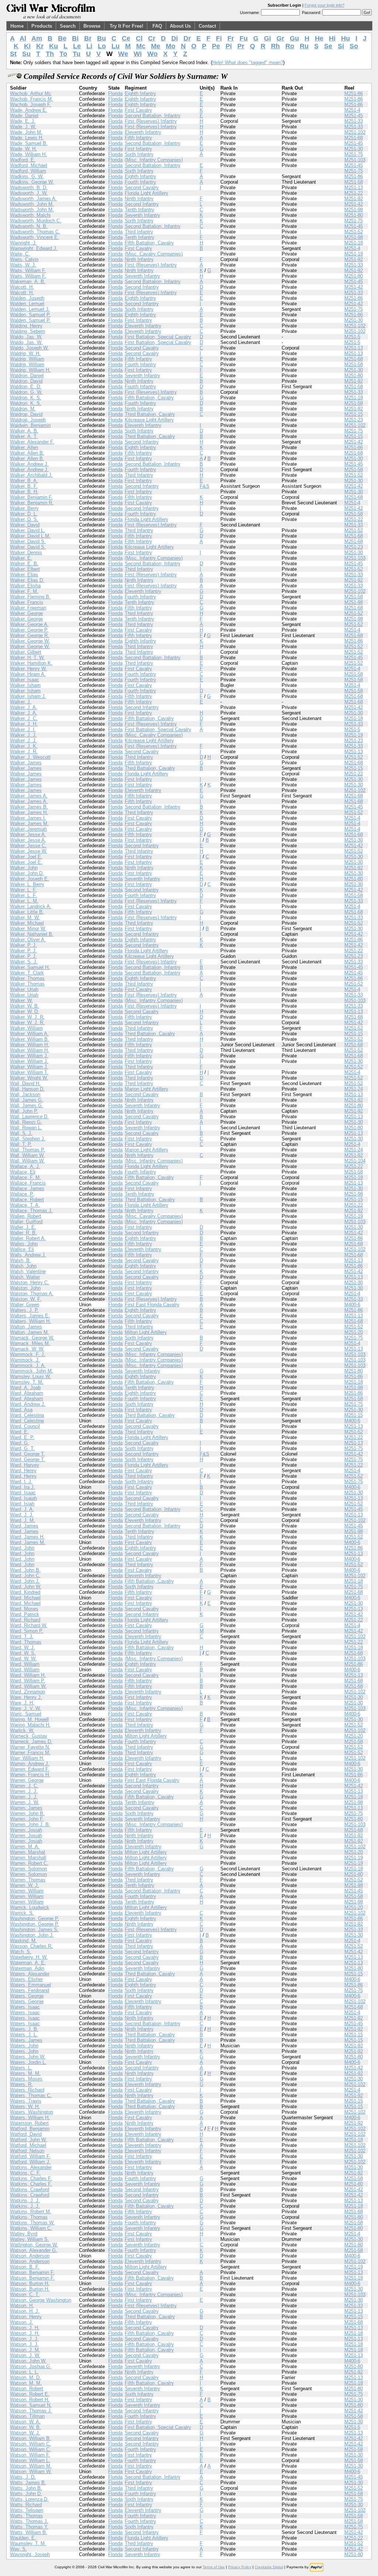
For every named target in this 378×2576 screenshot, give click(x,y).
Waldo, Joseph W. (29, 348)
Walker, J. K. (24, 746)
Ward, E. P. (22, 1437)
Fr (231, 38)
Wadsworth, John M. (32, 204)
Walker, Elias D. (27, 580)
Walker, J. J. (23, 735)
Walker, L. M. (24, 901)
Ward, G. (20, 1443)
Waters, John (24, 2046)
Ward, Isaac (23, 1493)
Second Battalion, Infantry (153, 116)
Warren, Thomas (28, 1880)
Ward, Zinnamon (28, 1692)
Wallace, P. (22, 1194)
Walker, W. (21, 1000)
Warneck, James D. (31, 1741)
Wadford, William (28, 171)
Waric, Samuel (26, 1714)
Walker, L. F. (23, 890)
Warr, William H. (27, 1758)
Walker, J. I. (23, 729)
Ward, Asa (21, 1410)
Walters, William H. (30, 1321)
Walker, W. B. (25, 1006)
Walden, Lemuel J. (30, 309)
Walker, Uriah (24, 989)
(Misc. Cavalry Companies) (154, 254)
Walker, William (26, 1028)
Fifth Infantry (138, 138)
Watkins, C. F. (25, 2173)
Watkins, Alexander (31, 2167)
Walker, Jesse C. (28, 846)
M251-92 (354, 199)
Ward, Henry (23, 1470)
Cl (139, 38)
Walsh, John (23, 1266)
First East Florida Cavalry (152, 1305)
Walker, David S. (28, 541)
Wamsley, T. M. (27, 1382)
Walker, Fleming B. (30, 597)
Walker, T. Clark (27, 973)
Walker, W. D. (25, 1011)
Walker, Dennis (26, 552)
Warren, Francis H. (30, 1775)
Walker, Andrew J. (29, 464)
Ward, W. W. (23, 1659)
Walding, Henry (26, 326)
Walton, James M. (30, 1332)
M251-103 (355, 160)
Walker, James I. (28, 818)
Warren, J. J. (24, 1791)
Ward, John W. (26, 1587)
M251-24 (354, 1089)
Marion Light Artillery (147, 1089)
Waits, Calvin (24, 259)
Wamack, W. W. (27, 1349)
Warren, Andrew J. (30, 1764)
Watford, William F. (30, 2156)
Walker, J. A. (24, 707)
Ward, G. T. (22, 1448)
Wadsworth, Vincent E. (35, 237)
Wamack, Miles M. (30, 1343)
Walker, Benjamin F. (31, 497)
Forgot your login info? (324, 5)
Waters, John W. (28, 2057)
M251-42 (354, 204)
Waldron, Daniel (27, 376)
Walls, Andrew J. (28, 1255)
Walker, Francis (27, 602)
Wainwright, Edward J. (34, 248)
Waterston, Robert (29, 2123)
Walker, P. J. (23, 945)
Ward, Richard (25, 1620)
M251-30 (354, 149)
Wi (138, 54)
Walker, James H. (29, 812)
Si (341, 46)
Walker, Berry (24, 508)
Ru (304, 46)
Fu (244, 38)
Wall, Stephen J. (28, 1139)
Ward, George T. (28, 1454)
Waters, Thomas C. (31, 2095)
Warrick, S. (22, 1913)
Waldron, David (26, 381)
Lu (116, 46)
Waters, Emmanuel (30, 1985)
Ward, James (24, 1526)
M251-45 (354, 116)
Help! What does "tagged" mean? (248, 62)
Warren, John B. (27, 1813)
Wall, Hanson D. (27, 1089)
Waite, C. (20, 254)
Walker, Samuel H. (30, 967)
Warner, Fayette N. (30, 1747)
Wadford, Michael (29, 165)
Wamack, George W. (32, 1338)
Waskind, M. (23, 1941)
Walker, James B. (29, 807)
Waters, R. (21, 2084)
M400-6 (352, 1305)
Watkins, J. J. (25, 2200)
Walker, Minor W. (28, 929)
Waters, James (26, 2040)
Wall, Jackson (25, 1094)
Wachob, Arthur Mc (31, 93)
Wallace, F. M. (25, 1177)
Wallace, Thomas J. (31, 1211)
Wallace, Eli (23, 1172)
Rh (275, 46)
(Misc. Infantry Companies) (154, 160)
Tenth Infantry (140, 210)
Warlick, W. (22, 1730)
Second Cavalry (142, 187)
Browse (92, 26)
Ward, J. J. (22, 1515)
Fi (219, 38)
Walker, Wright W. (29, 1078)
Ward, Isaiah (23, 1498)
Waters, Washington (32, 2112)
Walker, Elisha (25, 586)
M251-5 (352, 337)
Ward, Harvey (25, 1465)
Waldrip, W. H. (25, 353)
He (319, 38)
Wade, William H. (28, 154)
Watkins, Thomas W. (32, 2223)
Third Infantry (139, 232)
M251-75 (354, 154)
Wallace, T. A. (25, 1205)
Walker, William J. (29, 1056)
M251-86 (354, 93)
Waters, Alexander (30, 1974)
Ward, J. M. (23, 1520)
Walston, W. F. (26, 1299)
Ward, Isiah (22, 1504)
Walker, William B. (30, 1039)
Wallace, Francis (28, 1183)
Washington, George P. (35, 1918)
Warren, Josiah (26, 1830)
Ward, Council (25, 1426)
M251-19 (354, 254)
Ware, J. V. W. (25, 1708)
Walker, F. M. (24, 591)
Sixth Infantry (139, 154)
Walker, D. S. (24, 519)
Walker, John (24, 868)
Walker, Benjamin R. (32, 503)
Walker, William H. (30, 1045)
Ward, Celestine (27, 1421)
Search (68, 26)
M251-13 (354, 187)
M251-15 (354, 414)
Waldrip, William (27, 359)
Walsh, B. (20, 1260)
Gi (267, 38)
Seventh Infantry (142, 215)
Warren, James (26, 1808)
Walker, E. (21, 558)
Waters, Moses (26, 2079)
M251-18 (354, 243)
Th (50, 54)
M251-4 (352, 110)
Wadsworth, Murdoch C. (36, 221)
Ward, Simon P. (27, 1631)
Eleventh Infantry (143, 132)
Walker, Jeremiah (28, 829)
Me (156, 46)
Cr (152, 38)
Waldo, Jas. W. (26, 337)
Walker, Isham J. (28, 696)
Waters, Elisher (26, 1979)
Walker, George (26, 613)
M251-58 (354, 182)
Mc (141, 46)
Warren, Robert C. (29, 1863)
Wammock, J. (25, 1360)
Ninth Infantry (139, 199)
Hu (346, 38)
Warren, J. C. (24, 1786)
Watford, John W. (28, 2140)
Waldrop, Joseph (28, 420)
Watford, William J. (30, 2162)
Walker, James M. (29, 823)
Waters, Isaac (25, 2007)
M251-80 (354, 215)
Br (88, 38)
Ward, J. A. (22, 1509)
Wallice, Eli (22, 1249)
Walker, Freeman (28, 608)
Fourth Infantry (140, 182)
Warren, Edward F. (30, 1769)
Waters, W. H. (25, 2106)
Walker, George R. (30, 635)
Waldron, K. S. (26, 398)
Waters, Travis (26, 2101)
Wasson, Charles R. (31, 1946)
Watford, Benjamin (30, 2129)
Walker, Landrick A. (31, 906)
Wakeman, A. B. (28, 281)
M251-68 (354, 138)
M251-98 (354, 210)
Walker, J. (21, 702)
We (123, 54)
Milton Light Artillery (146, 1332)
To (63, 54)
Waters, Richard (27, 2090)
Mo (171, 46)
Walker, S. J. (24, 962)
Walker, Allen (24, 447)
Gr (280, 38)
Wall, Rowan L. (26, 1128)
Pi (229, 46)
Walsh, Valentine (28, 1271)
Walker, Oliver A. (28, 940)
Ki (27, 46)
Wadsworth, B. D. (29, 187)
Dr (187, 38)
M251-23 (354, 420)
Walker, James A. (29, 796)
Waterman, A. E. (28, 1963)
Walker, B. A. (24, 481)
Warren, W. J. (25, 1885)
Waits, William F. (28, 270)
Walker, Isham (25, 685)
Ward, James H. (27, 1537)
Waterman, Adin (27, 1968)
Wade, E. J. (23, 121)
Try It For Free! (126, 26)
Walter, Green (25, 1305)
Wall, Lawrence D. (29, 1117)
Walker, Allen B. (27, 453)
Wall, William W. (27, 1155)
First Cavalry (138, 110)
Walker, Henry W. (28, 669)
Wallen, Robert (26, 1216)
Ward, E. (19, 1432)
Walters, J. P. (24, 1310)
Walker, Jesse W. (29, 851)
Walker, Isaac (25, 680)
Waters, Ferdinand (30, 1990)
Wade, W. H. (23, 149)
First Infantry (138, 149)
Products (42, 26)
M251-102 (355, 132)
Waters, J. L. (24, 2035)
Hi (332, 38)
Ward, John (22, 1548)
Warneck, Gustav (29, 1736)
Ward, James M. (28, 1542)
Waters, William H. (30, 2118)
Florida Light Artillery (147, 193)
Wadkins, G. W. (27, 176)
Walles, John (24, 1244)
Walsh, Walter (25, 1277)
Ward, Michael (25, 1598)
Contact (207, 26)
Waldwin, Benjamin (30, 425)
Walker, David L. (28, 530)
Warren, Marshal (28, 1852)
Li (89, 46)
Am (37, 38)
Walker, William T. (29, 1072)
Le (77, 46)
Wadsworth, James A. (33, 199)
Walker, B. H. (24, 492)
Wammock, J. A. (28, 1365)
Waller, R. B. (23, 1233)
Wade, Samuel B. (29, 143)
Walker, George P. (29, 630)
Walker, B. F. (24, 486)
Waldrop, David (26, 414)
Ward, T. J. (22, 1636)
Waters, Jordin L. (28, 2062)
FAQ (157, 26)
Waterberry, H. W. (29, 1957)
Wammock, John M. (32, 1371)
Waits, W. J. (23, 265)
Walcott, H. (22, 287)
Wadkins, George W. (32, 182)
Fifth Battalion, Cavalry (149, 243)
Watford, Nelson (27, 2151)
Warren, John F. (27, 1819)
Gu (294, 38)
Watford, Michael (28, 2145)
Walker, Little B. (27, 912)
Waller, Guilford (26, 1222)
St (13, 54)
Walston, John (25, 1288)
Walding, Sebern (28, 331)
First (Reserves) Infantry (151, 121)
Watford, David (26, 2134)
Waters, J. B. (24, 2029)
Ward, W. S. (23, 1653)
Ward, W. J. (23, 1647)
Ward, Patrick (25, 1614)
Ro (290, 46)
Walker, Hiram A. (28, 674)
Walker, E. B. (24, 564)
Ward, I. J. (21, 1482)
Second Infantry (142, 204)
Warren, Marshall (28, 1858)
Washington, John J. (32, 1935)
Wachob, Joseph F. (31, 105)
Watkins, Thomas (29, 2217)
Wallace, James (27, 1188)
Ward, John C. (25, 1576)
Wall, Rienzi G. (26, 1122)
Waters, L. (21, 2068)
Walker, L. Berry (27, 884)
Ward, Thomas (26, 1642)
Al (23, 38)
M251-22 (354, 193)
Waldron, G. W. (26, 392)
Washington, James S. (34, 1930)
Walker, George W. (30, 641)
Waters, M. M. (25, 2073)
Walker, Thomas (27, 978)
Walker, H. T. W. (27, 658)
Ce (126, 38)
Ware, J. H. (22, 1703)
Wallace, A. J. (25, 1166)
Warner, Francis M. (30, 1753)
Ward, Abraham (27, 1393)
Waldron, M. (23, 409)
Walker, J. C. (24, 718)
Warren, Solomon (28, 1869)
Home (17, 26)
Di (175, 38)
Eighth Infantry (140, 93)
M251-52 (354, 232)
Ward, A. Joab (25, 1388)
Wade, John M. (26, 132)
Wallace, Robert (27, 1200)
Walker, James (26, 763)
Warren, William (27, 1891)
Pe (216, 46)
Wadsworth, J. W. (29, 193)
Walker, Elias (24, 575)
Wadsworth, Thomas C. (35, 232)
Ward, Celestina (27, 1415)
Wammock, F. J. (28, 1354)
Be (62, 38)
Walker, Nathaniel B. (32, 934)
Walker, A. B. (24, 431)
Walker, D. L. (24, 514)
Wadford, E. (23, 160)
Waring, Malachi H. (30, 1725)
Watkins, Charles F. (31, 2178)
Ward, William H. (28, 1675)
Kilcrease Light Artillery (149, 420)
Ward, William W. (28, 1686)
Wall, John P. (24, 1111)
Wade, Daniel (24, 116)
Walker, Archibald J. (31, 475)
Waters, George (27, 1996)
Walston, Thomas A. (32, 1294)
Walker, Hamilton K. (31, 663)
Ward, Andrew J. (28, 1404)
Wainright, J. (23, 243)
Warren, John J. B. (30, 1824)
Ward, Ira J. (23, 1487)
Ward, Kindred (25, 1592)
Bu (102, 38)
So (354, 46)
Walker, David (25, 525)
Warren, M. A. (25, 1847)
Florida (115, 93)
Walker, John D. (27, 873)
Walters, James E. (30, 1316)
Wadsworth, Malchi (30, 215)
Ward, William (25, 1664)
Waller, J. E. (23, 1227)
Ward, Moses (24, 1609)
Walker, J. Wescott (30, 757)
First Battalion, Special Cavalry (158, 337)
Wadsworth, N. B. (29, 226)
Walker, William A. (29, 1034)
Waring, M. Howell (29, 1719)
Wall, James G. (27, 1100)
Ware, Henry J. (26, 1697)
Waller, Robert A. (28, 1238)
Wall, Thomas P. (28, 1150)
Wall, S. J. (21, 1133)
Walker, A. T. (24, 436)
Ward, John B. (25, 1570)
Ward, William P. (28, 1681)
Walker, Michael (27, 923)
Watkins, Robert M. (31, 2212)
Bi (75, 38)
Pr (241, 46)
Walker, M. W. (25, 917)
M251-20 (354, 1332)
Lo (102, 46)
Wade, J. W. (23, 127)
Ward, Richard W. (29, 1625)
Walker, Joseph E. (30, 879)
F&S (205, 486)
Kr (40, 46)
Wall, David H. (25, 1083)
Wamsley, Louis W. (30, 1376)
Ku (54, 46)
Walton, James (26, 1327)
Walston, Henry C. (30, 1282)
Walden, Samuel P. (30, 315)
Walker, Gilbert (26, 652)
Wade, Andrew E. (29, 110)
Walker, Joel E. (26, 857)
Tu (77, 54)
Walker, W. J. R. (27, 1017)
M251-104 (355, 1161)
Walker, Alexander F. (32, 442)
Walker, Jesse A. (28, 835)
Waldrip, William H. (30, 370)
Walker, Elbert (25, 569)
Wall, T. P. (21, 1144)
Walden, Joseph (27, 298)
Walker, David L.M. (30, 536)
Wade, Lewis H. (27, 138)
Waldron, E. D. (26, 387)
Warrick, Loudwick (30, 1907)
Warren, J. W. (25, 1802)
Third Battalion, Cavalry (150, 414)
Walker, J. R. (24, 752)
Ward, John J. (25, 1581)
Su (26, 54)
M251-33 (354, 121)
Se (328, 46)
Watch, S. (21, 1952)
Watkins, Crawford (30, 2189)
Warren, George (27, 1780)
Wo (152, 54)
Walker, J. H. (24, 724)
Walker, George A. (29, 624)
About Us (180, 26)
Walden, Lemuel (27, 304)
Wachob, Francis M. (32, 99)
